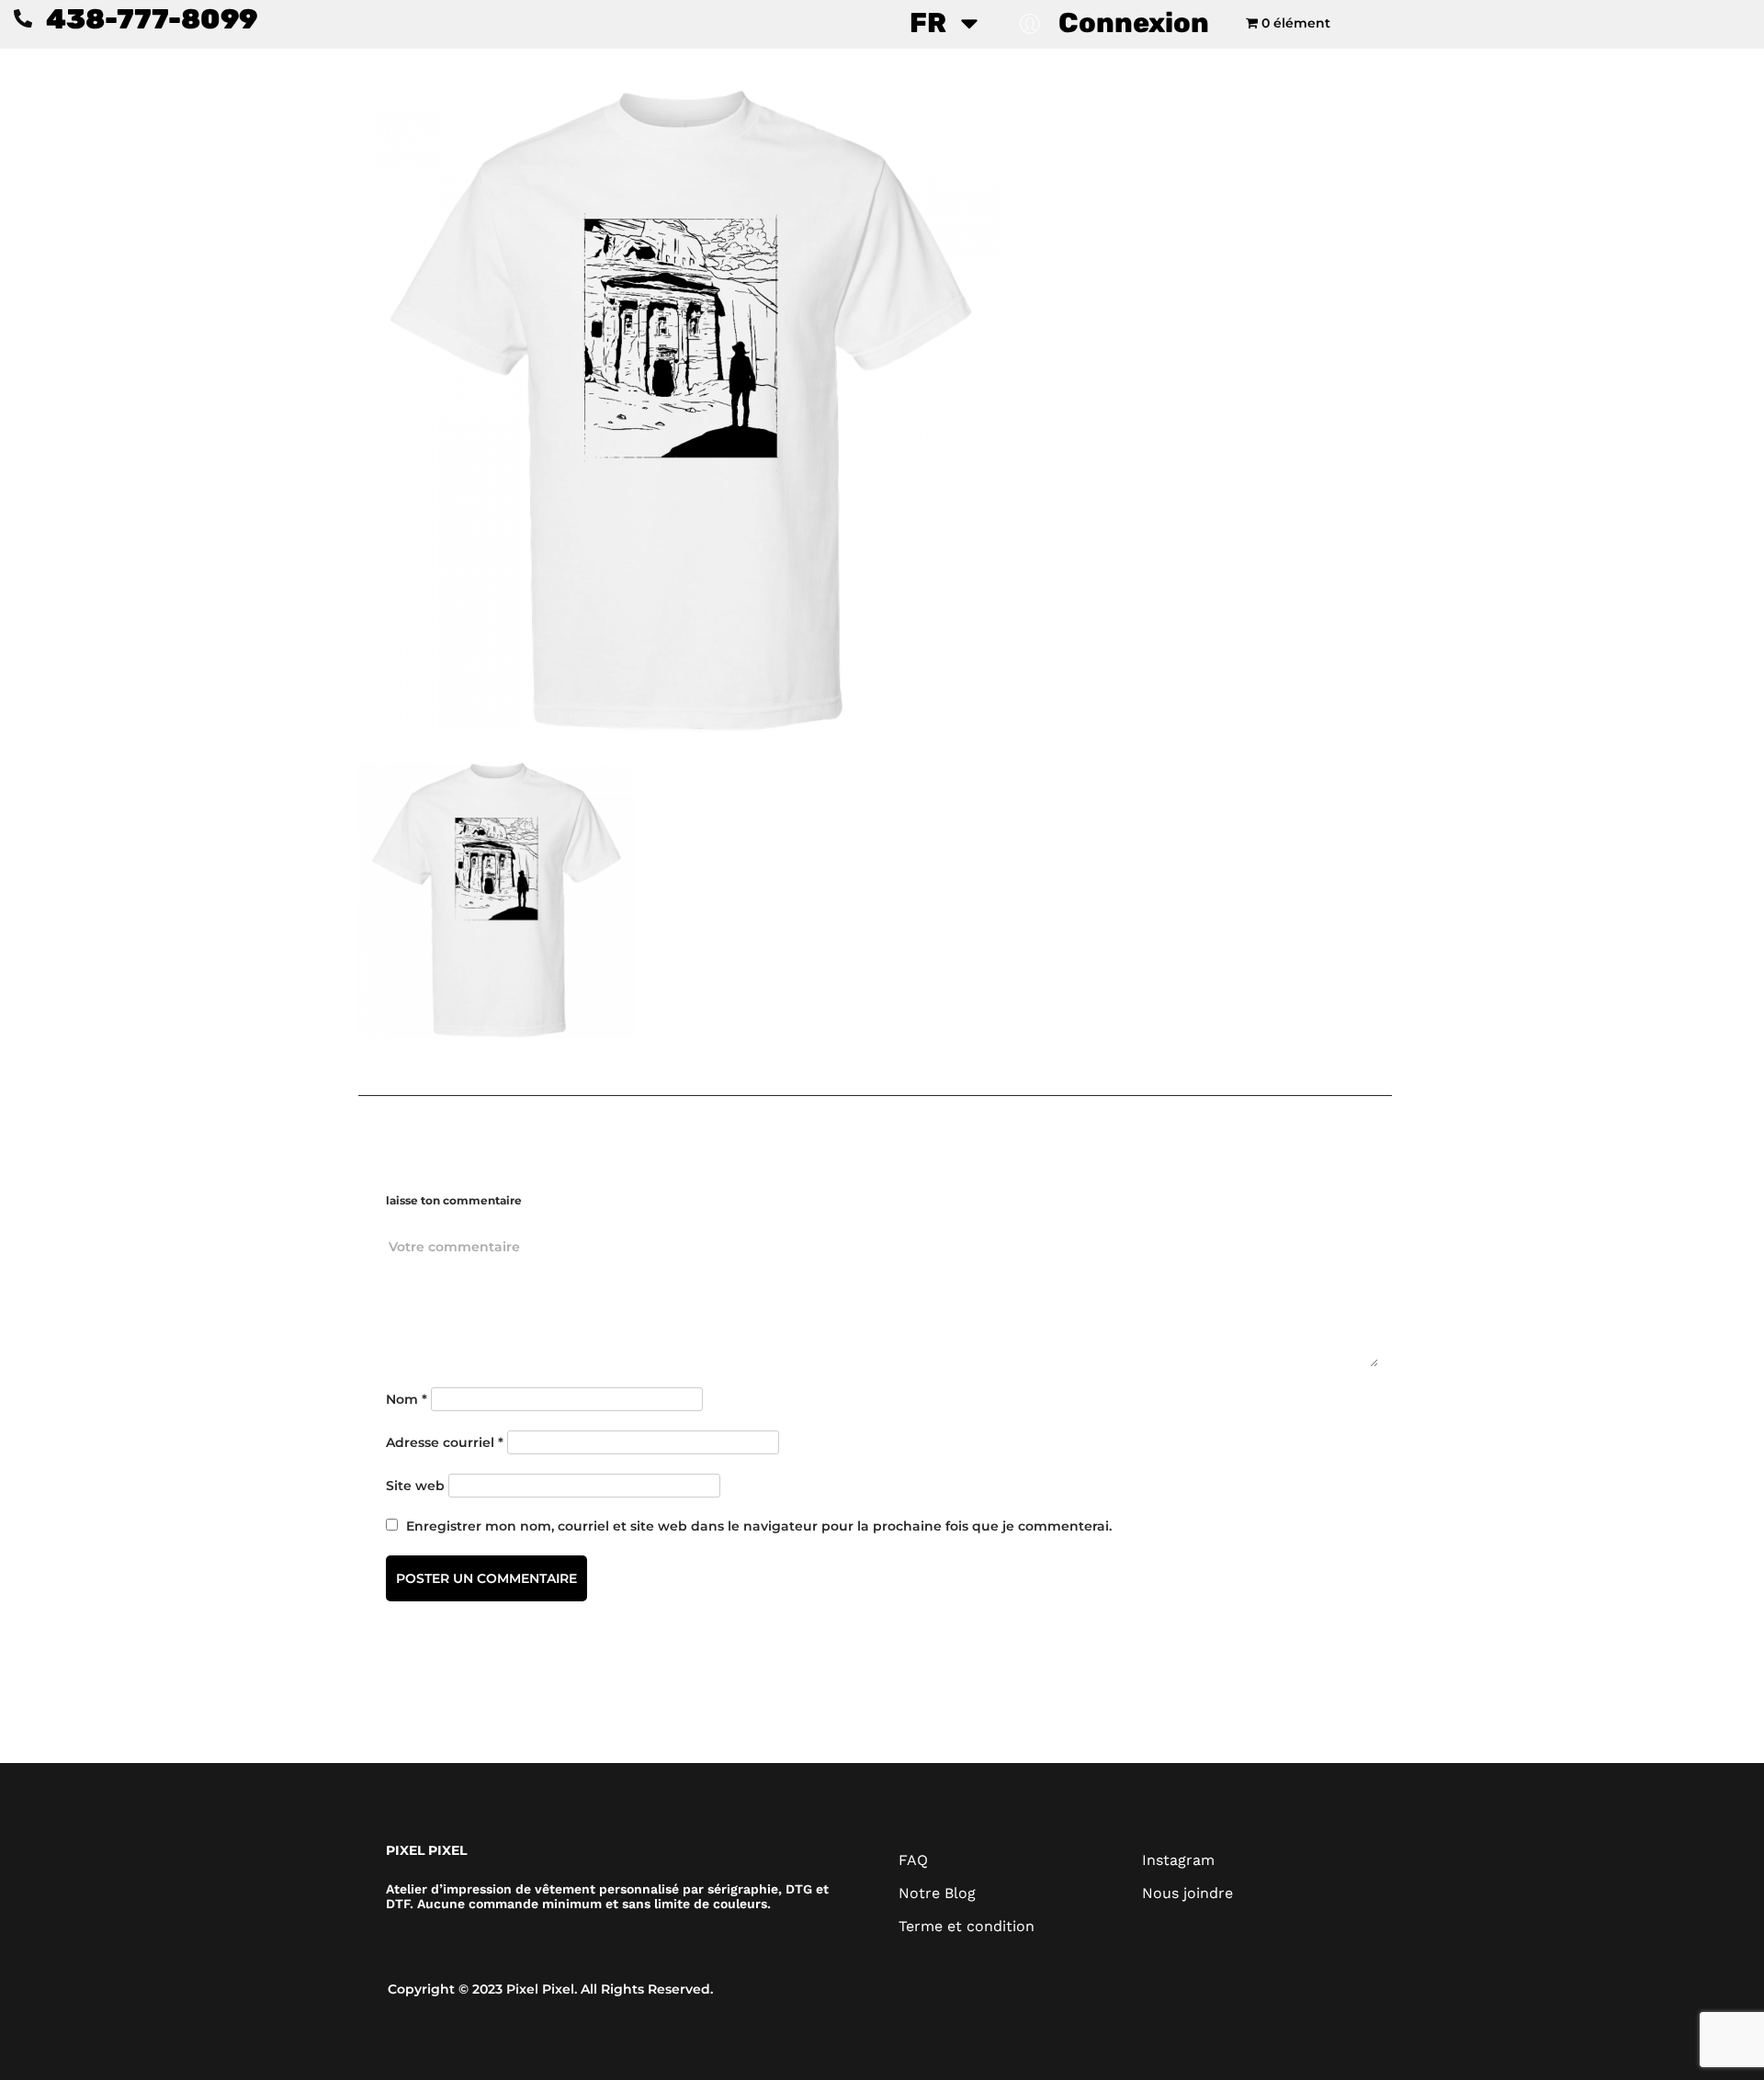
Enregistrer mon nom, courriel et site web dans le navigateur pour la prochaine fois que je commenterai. (759, 1526)
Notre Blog (937, 1893)
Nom (407, 1399)
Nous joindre (1187, 1893)
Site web (415, 1486)
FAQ (913, 1860)
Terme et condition (967, 1926)
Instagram (1178, 1860)
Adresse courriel (445, 1442)
